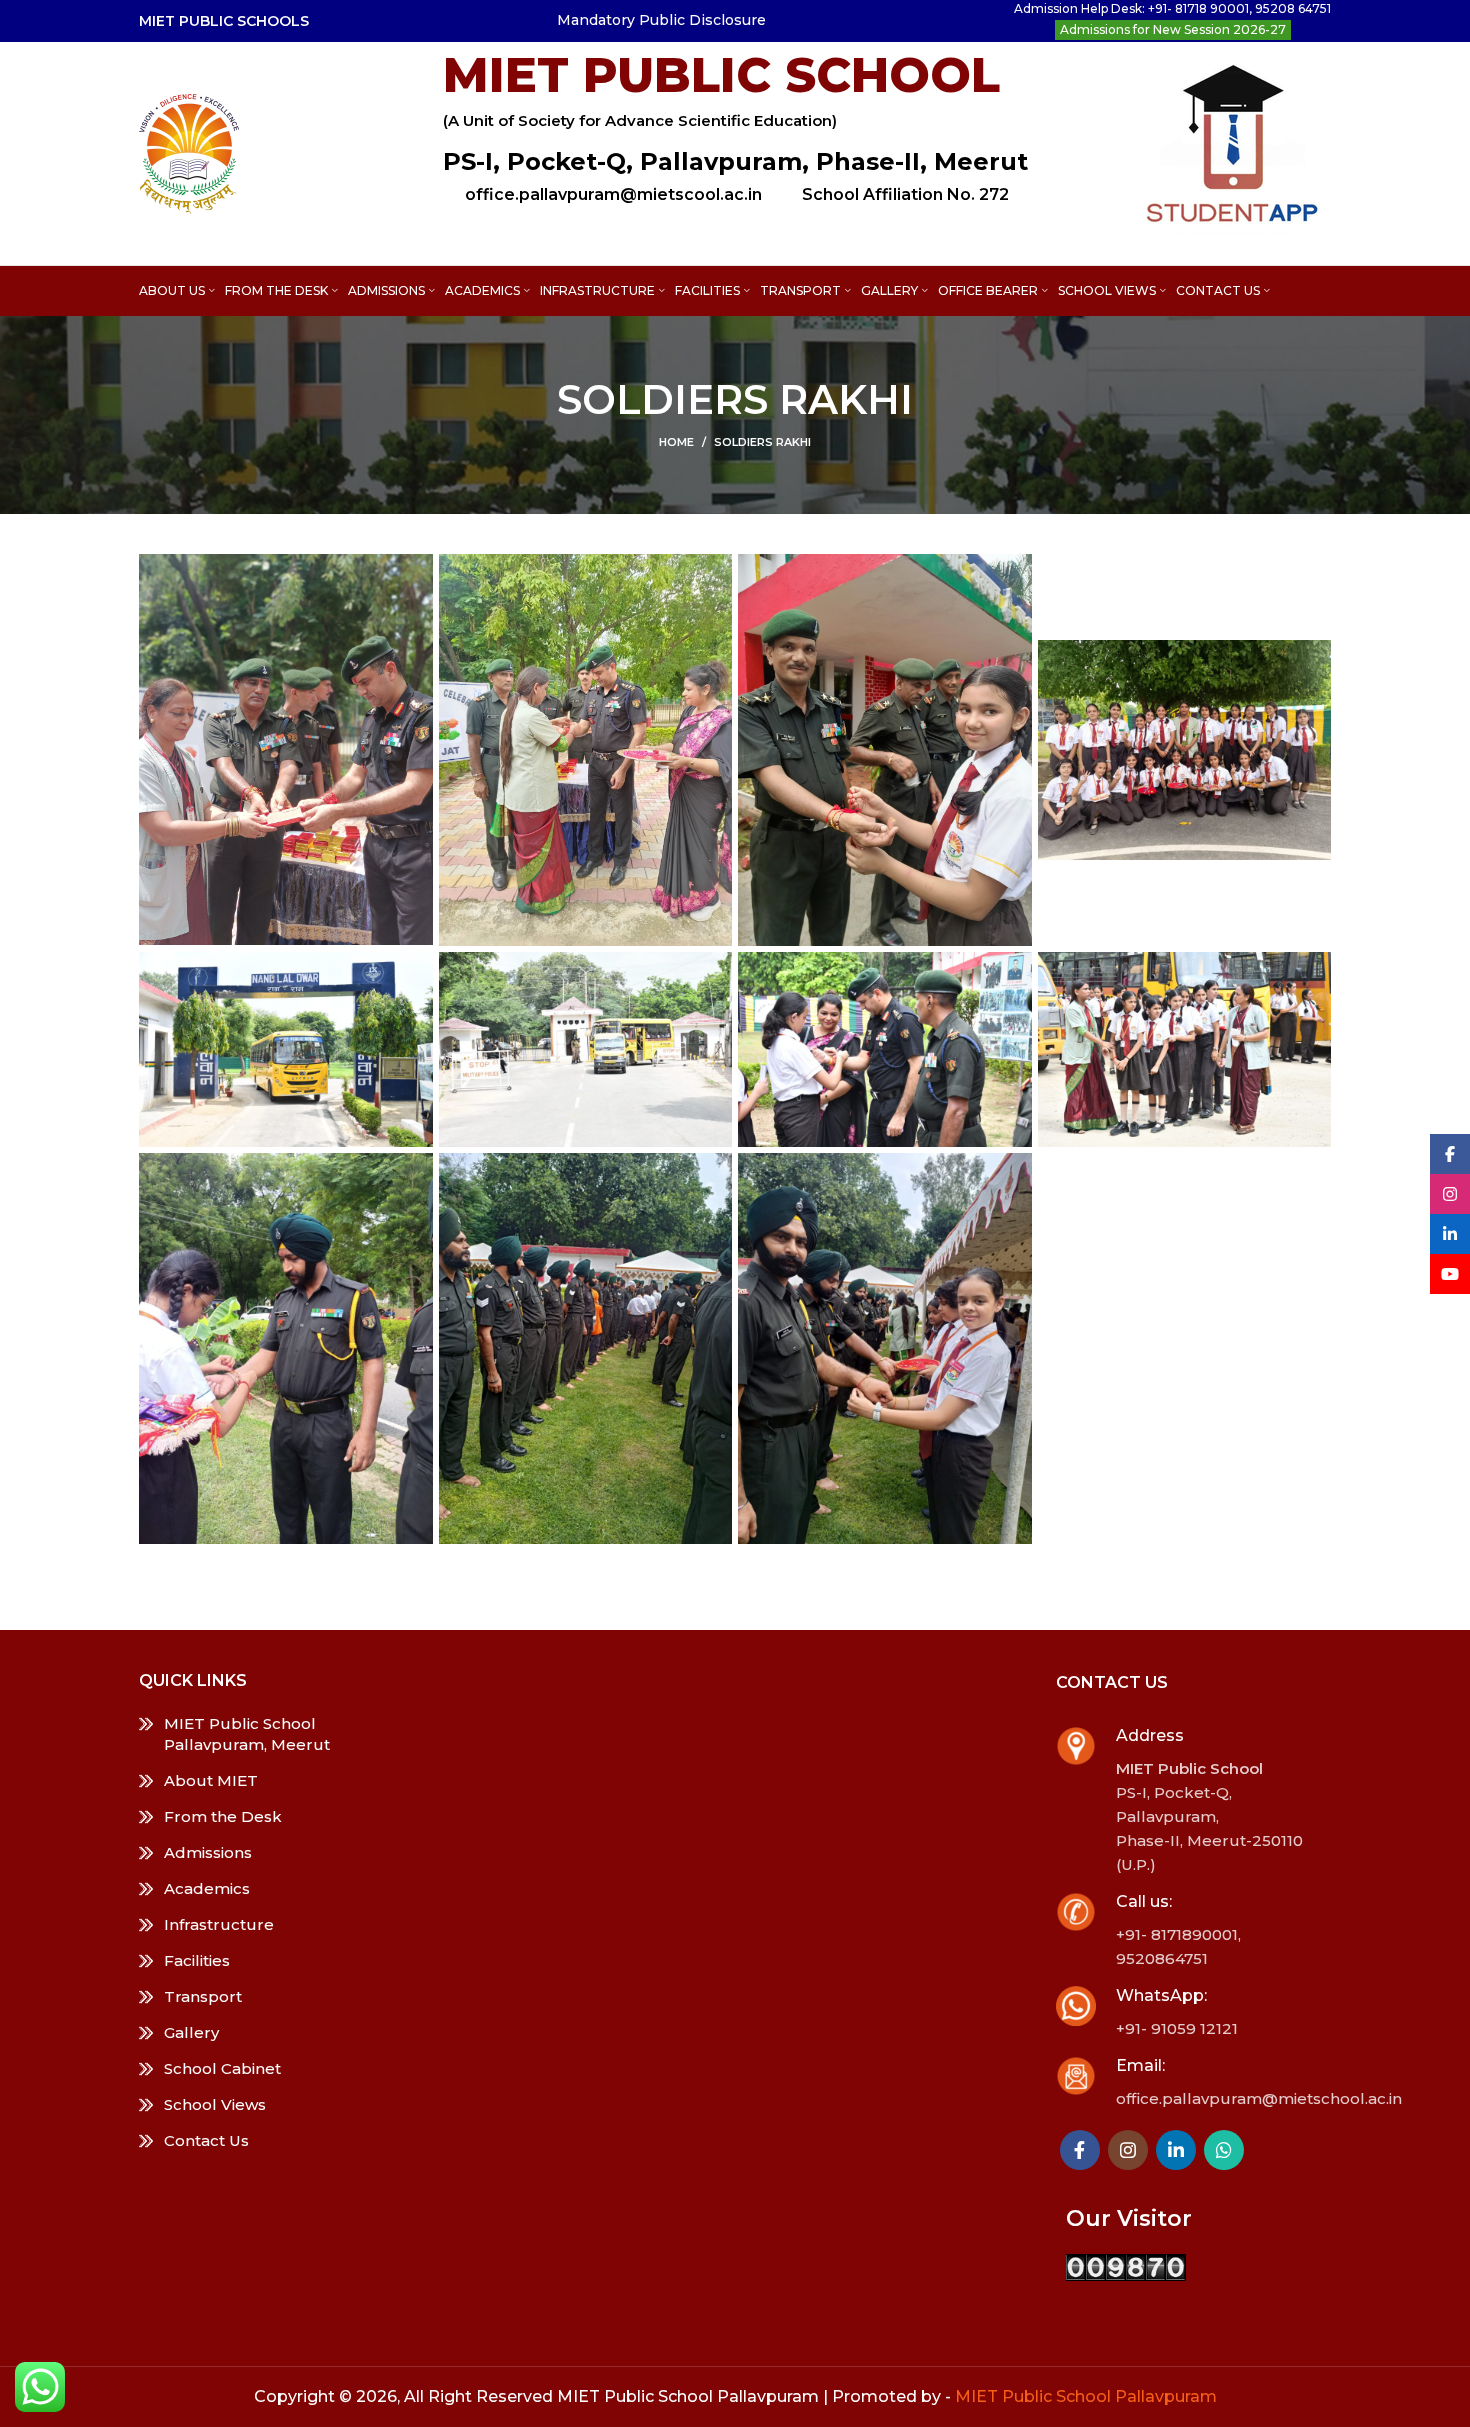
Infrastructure (219, 1924)
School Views (215, 2104)
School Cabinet (222, 2068)
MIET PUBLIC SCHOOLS (224, 21)
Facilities (197, 1960)
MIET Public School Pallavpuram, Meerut (247, 1734)
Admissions (208, 1852)
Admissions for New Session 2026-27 (1173, 29)
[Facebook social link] (1080, 2150)
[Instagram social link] (1128, 2150)
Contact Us (206, 2140)
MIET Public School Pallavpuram (1086, 2396)
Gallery (191, 2032)
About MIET (211, 1780)
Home (676, 442)
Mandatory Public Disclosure (661, 20)
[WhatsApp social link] (1224, 2150)
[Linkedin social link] (1176, 2150)
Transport (203, 1996)
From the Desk (223, 1816)
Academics (207, 1888)
